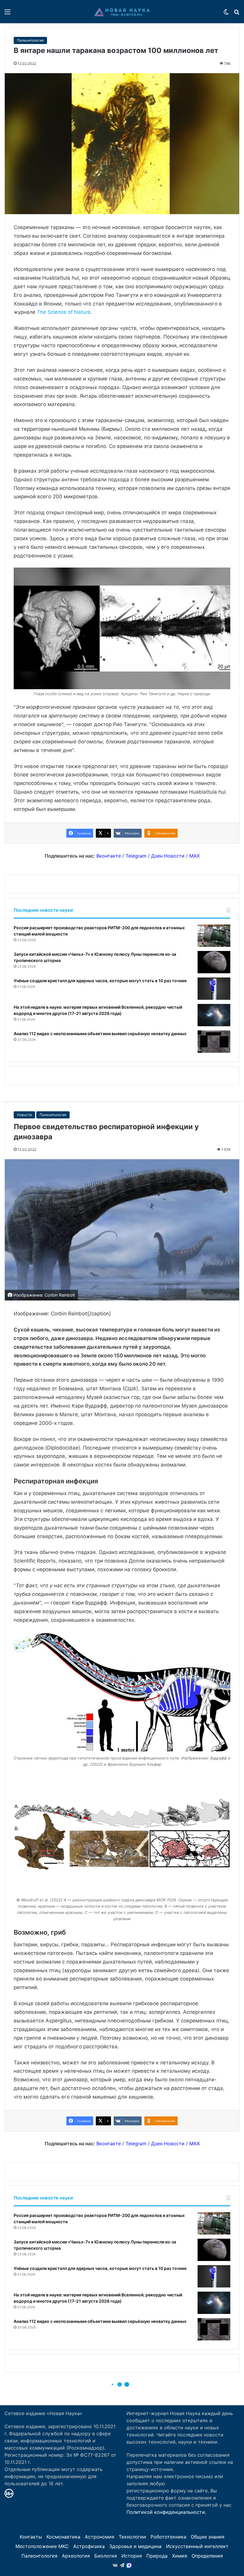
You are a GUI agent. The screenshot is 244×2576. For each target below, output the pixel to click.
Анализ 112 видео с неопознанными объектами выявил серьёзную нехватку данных (100, 1034)
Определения (207, 2556)
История (132, 2556)
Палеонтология (30, 40)
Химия (180, 2556)
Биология (106, 2556)
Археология (76, 2556)
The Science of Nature (64, 312)
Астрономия (100, 2537)
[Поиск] (237, 14)
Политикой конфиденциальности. (166, 2512)
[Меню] (7, 14)
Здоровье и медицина (135, 2546)
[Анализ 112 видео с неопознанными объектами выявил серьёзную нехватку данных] (214, 1042)
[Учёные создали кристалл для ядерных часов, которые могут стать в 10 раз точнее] (214, 989)
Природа (157, 2556)
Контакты (31, 2537)
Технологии (132, 2537)
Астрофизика (89, 2546)
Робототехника (168, 2537)
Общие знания (208, 2537)
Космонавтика (63, 2537)
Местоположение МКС (42, 2546)
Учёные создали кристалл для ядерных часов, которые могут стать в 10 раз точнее (100, 981)
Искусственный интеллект (197, 2546)
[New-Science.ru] (122, 12)
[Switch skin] (226, 14)
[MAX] (129, 2565)
